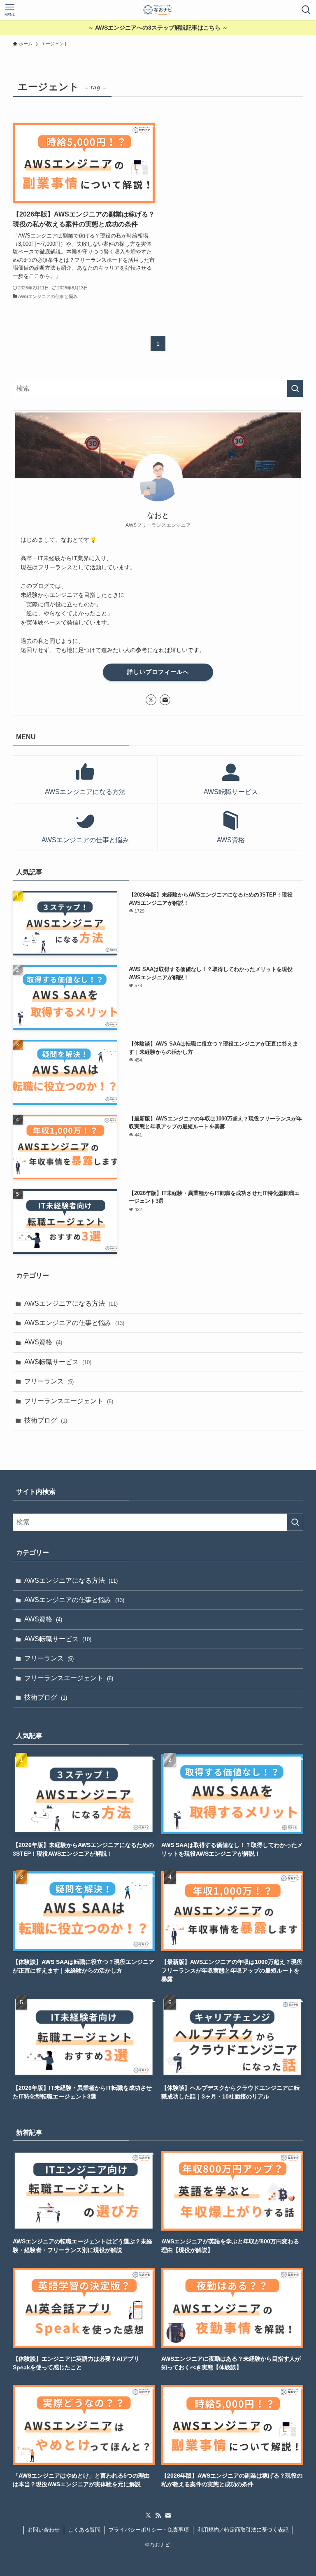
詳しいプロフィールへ (158, 672)
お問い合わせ (44, 2530)
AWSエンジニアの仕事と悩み (74, 1323)
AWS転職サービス (58, 1362)
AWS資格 (43, 1342)
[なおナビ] (158, 10)
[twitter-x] (151, 700)
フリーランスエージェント (69, 1401)
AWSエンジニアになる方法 (71, 1303)
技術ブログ (46, 1420)
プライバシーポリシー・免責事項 (149, 2530)
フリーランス (49, 1381)
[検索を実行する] (295, 389)
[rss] (158, 2515)
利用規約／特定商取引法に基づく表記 (243, 2530)
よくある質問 (84, 2530)
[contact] (165, 700)
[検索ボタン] (306, 10)
